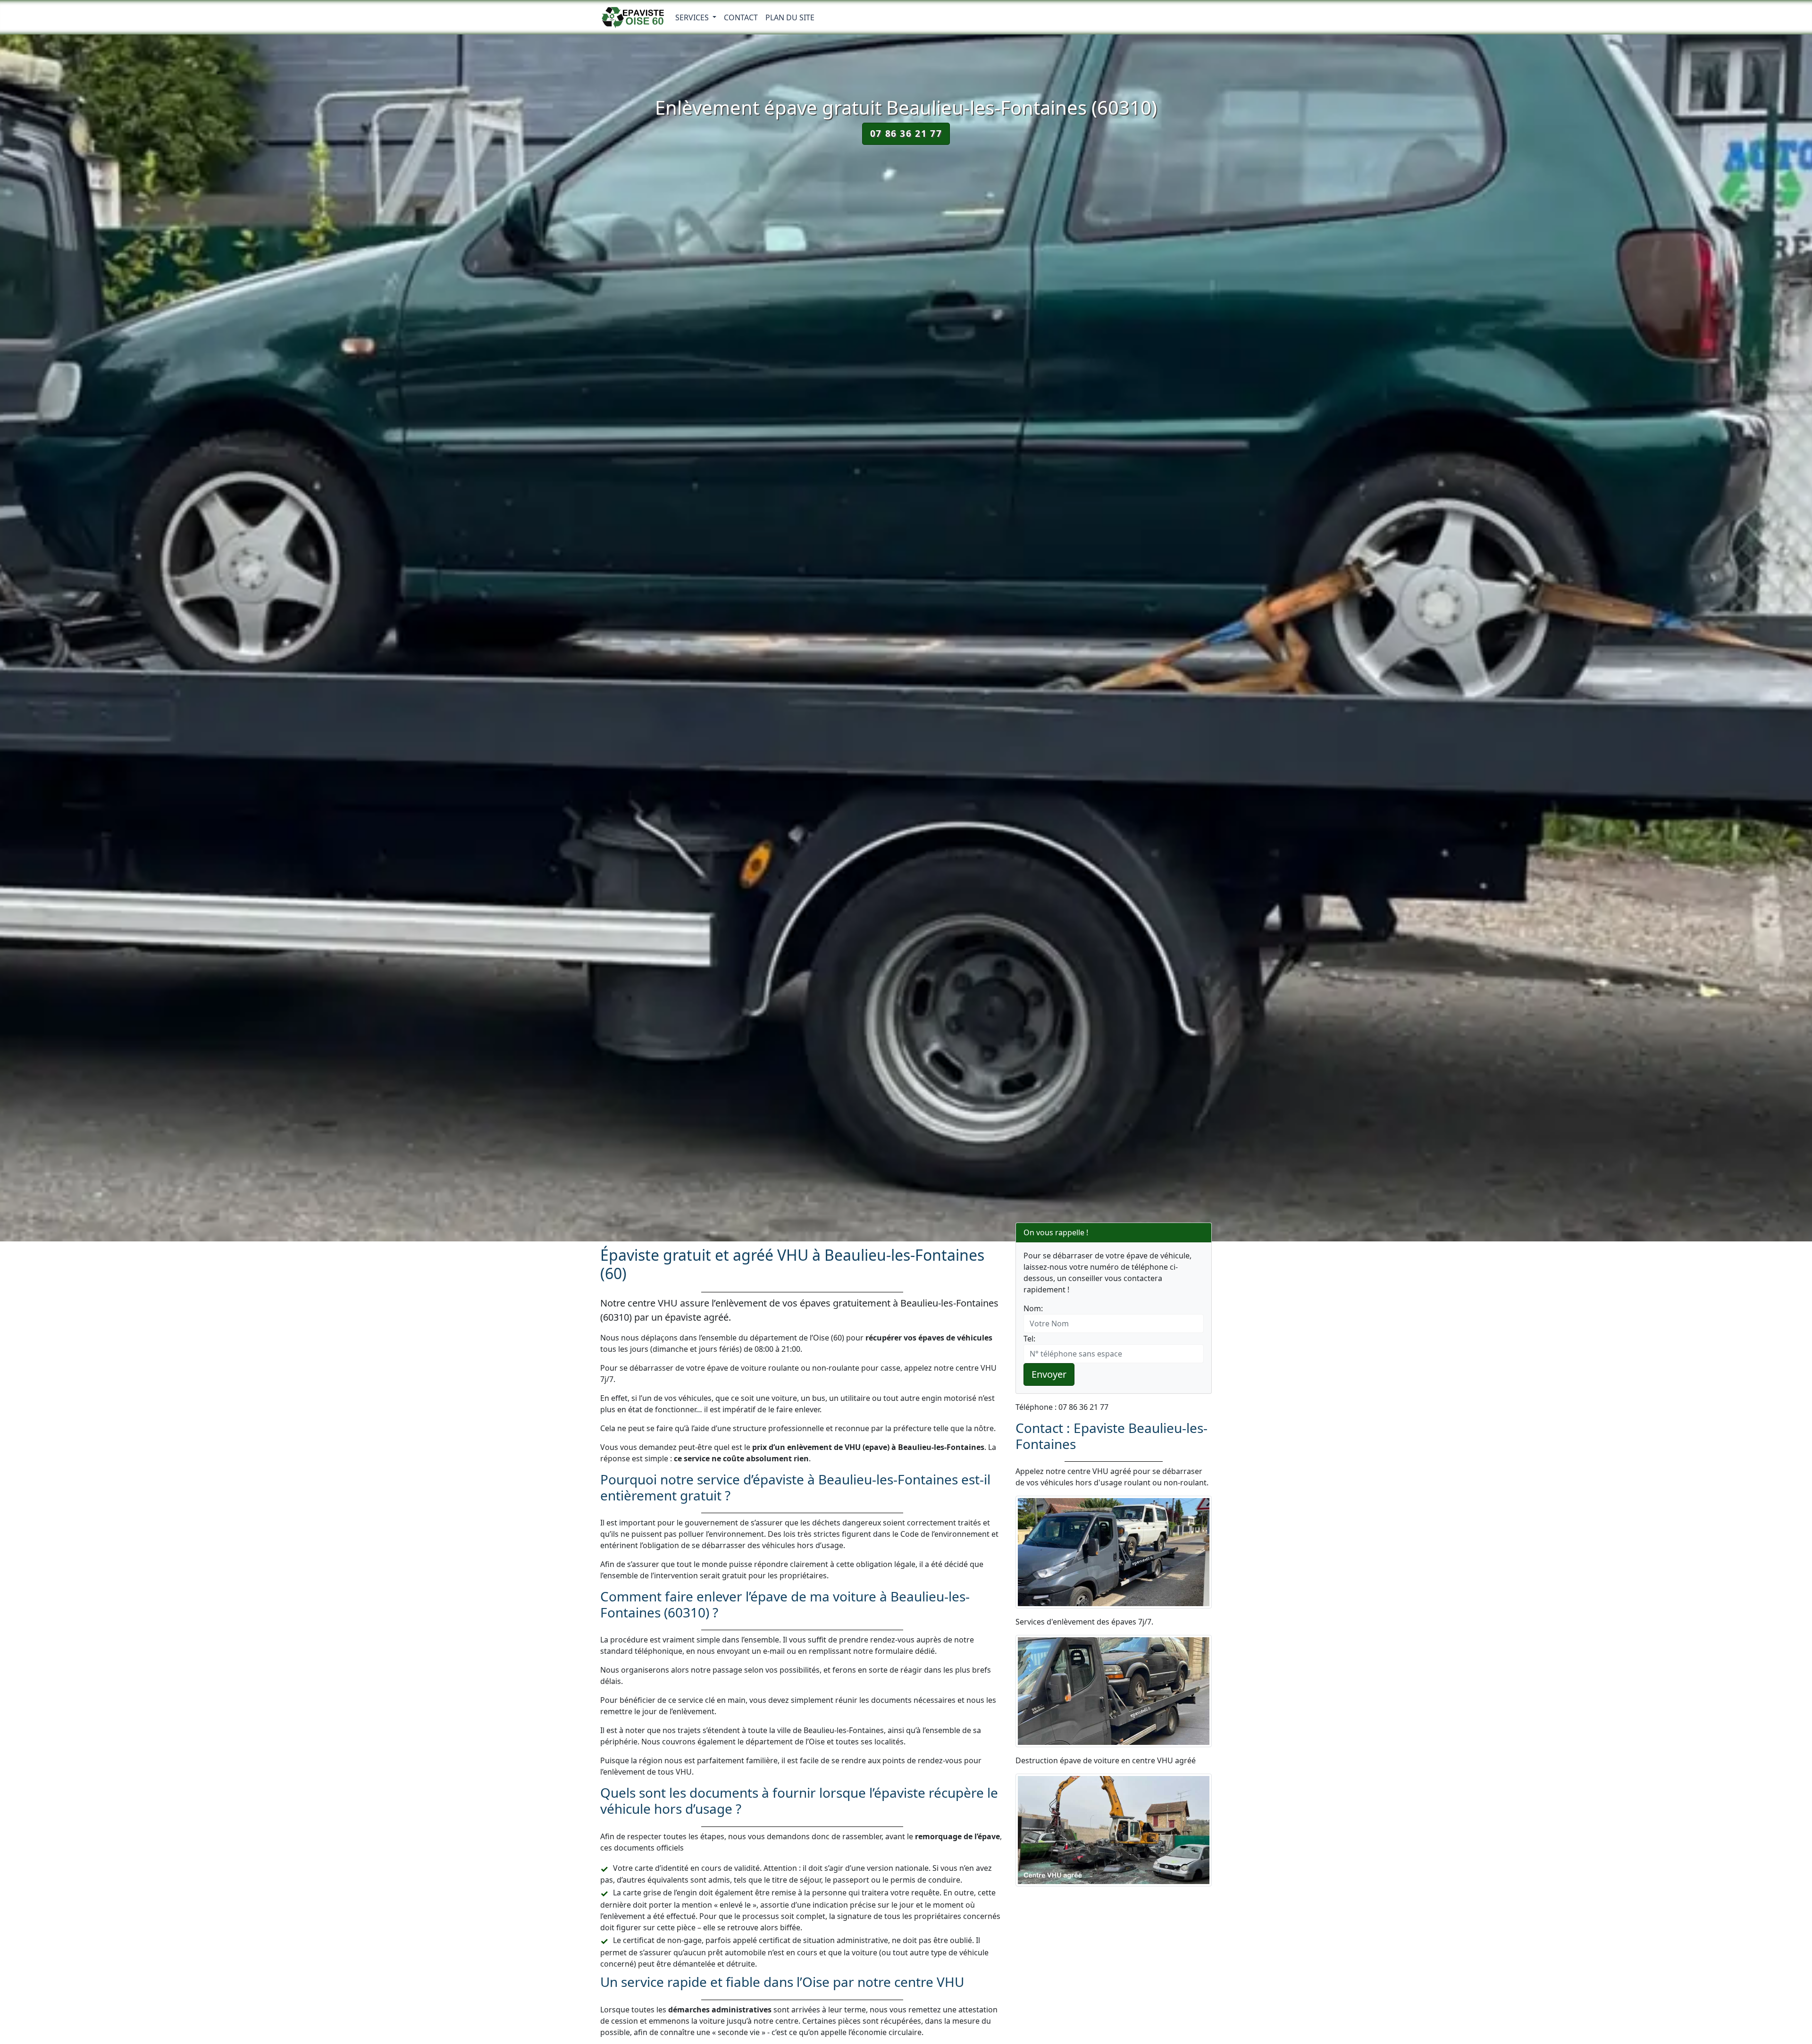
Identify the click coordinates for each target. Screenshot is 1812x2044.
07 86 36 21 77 (906, 133)
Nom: (1033, 1308)
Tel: (1029, 1339)
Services (693, 17)
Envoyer (1049, 1374)
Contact (741, 17)
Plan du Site (790, 17)
